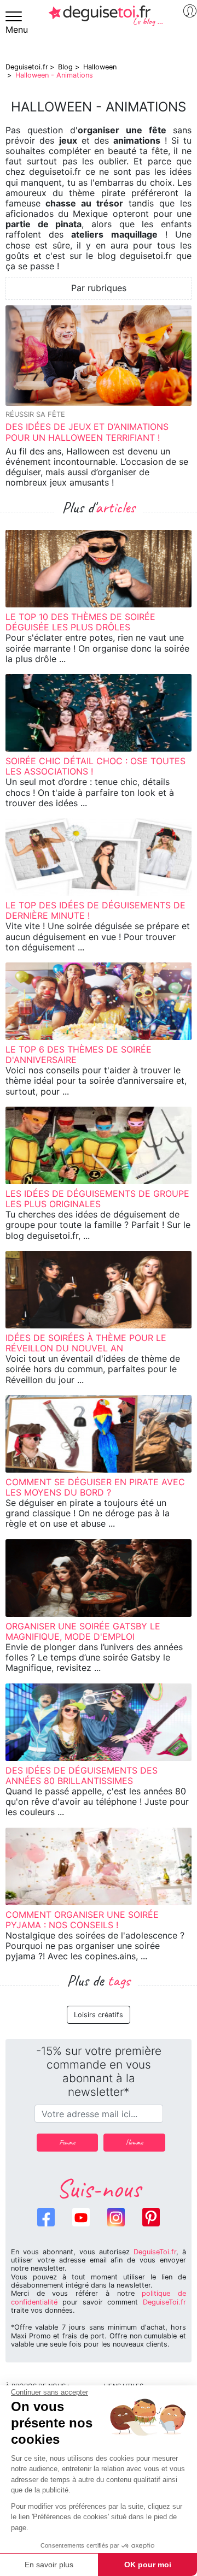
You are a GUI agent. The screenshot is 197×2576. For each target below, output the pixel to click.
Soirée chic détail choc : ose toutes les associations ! (95, 766)
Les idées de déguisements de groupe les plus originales (97, 1199)
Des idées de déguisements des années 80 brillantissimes (82, 1776)
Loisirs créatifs (99, 2015)
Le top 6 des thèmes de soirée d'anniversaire (79, 1054)
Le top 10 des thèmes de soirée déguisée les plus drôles (80, 622)
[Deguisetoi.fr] (106, 20)
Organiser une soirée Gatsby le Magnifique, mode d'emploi (83, 1631)
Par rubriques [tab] (99, 288)
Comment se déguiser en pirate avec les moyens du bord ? (95, 1487)
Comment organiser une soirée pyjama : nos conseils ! (82, 1920)
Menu (17, 29)
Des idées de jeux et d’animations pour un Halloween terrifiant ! (87, 432)
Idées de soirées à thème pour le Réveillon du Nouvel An (86, 1343)
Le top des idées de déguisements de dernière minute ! (95, 910)
